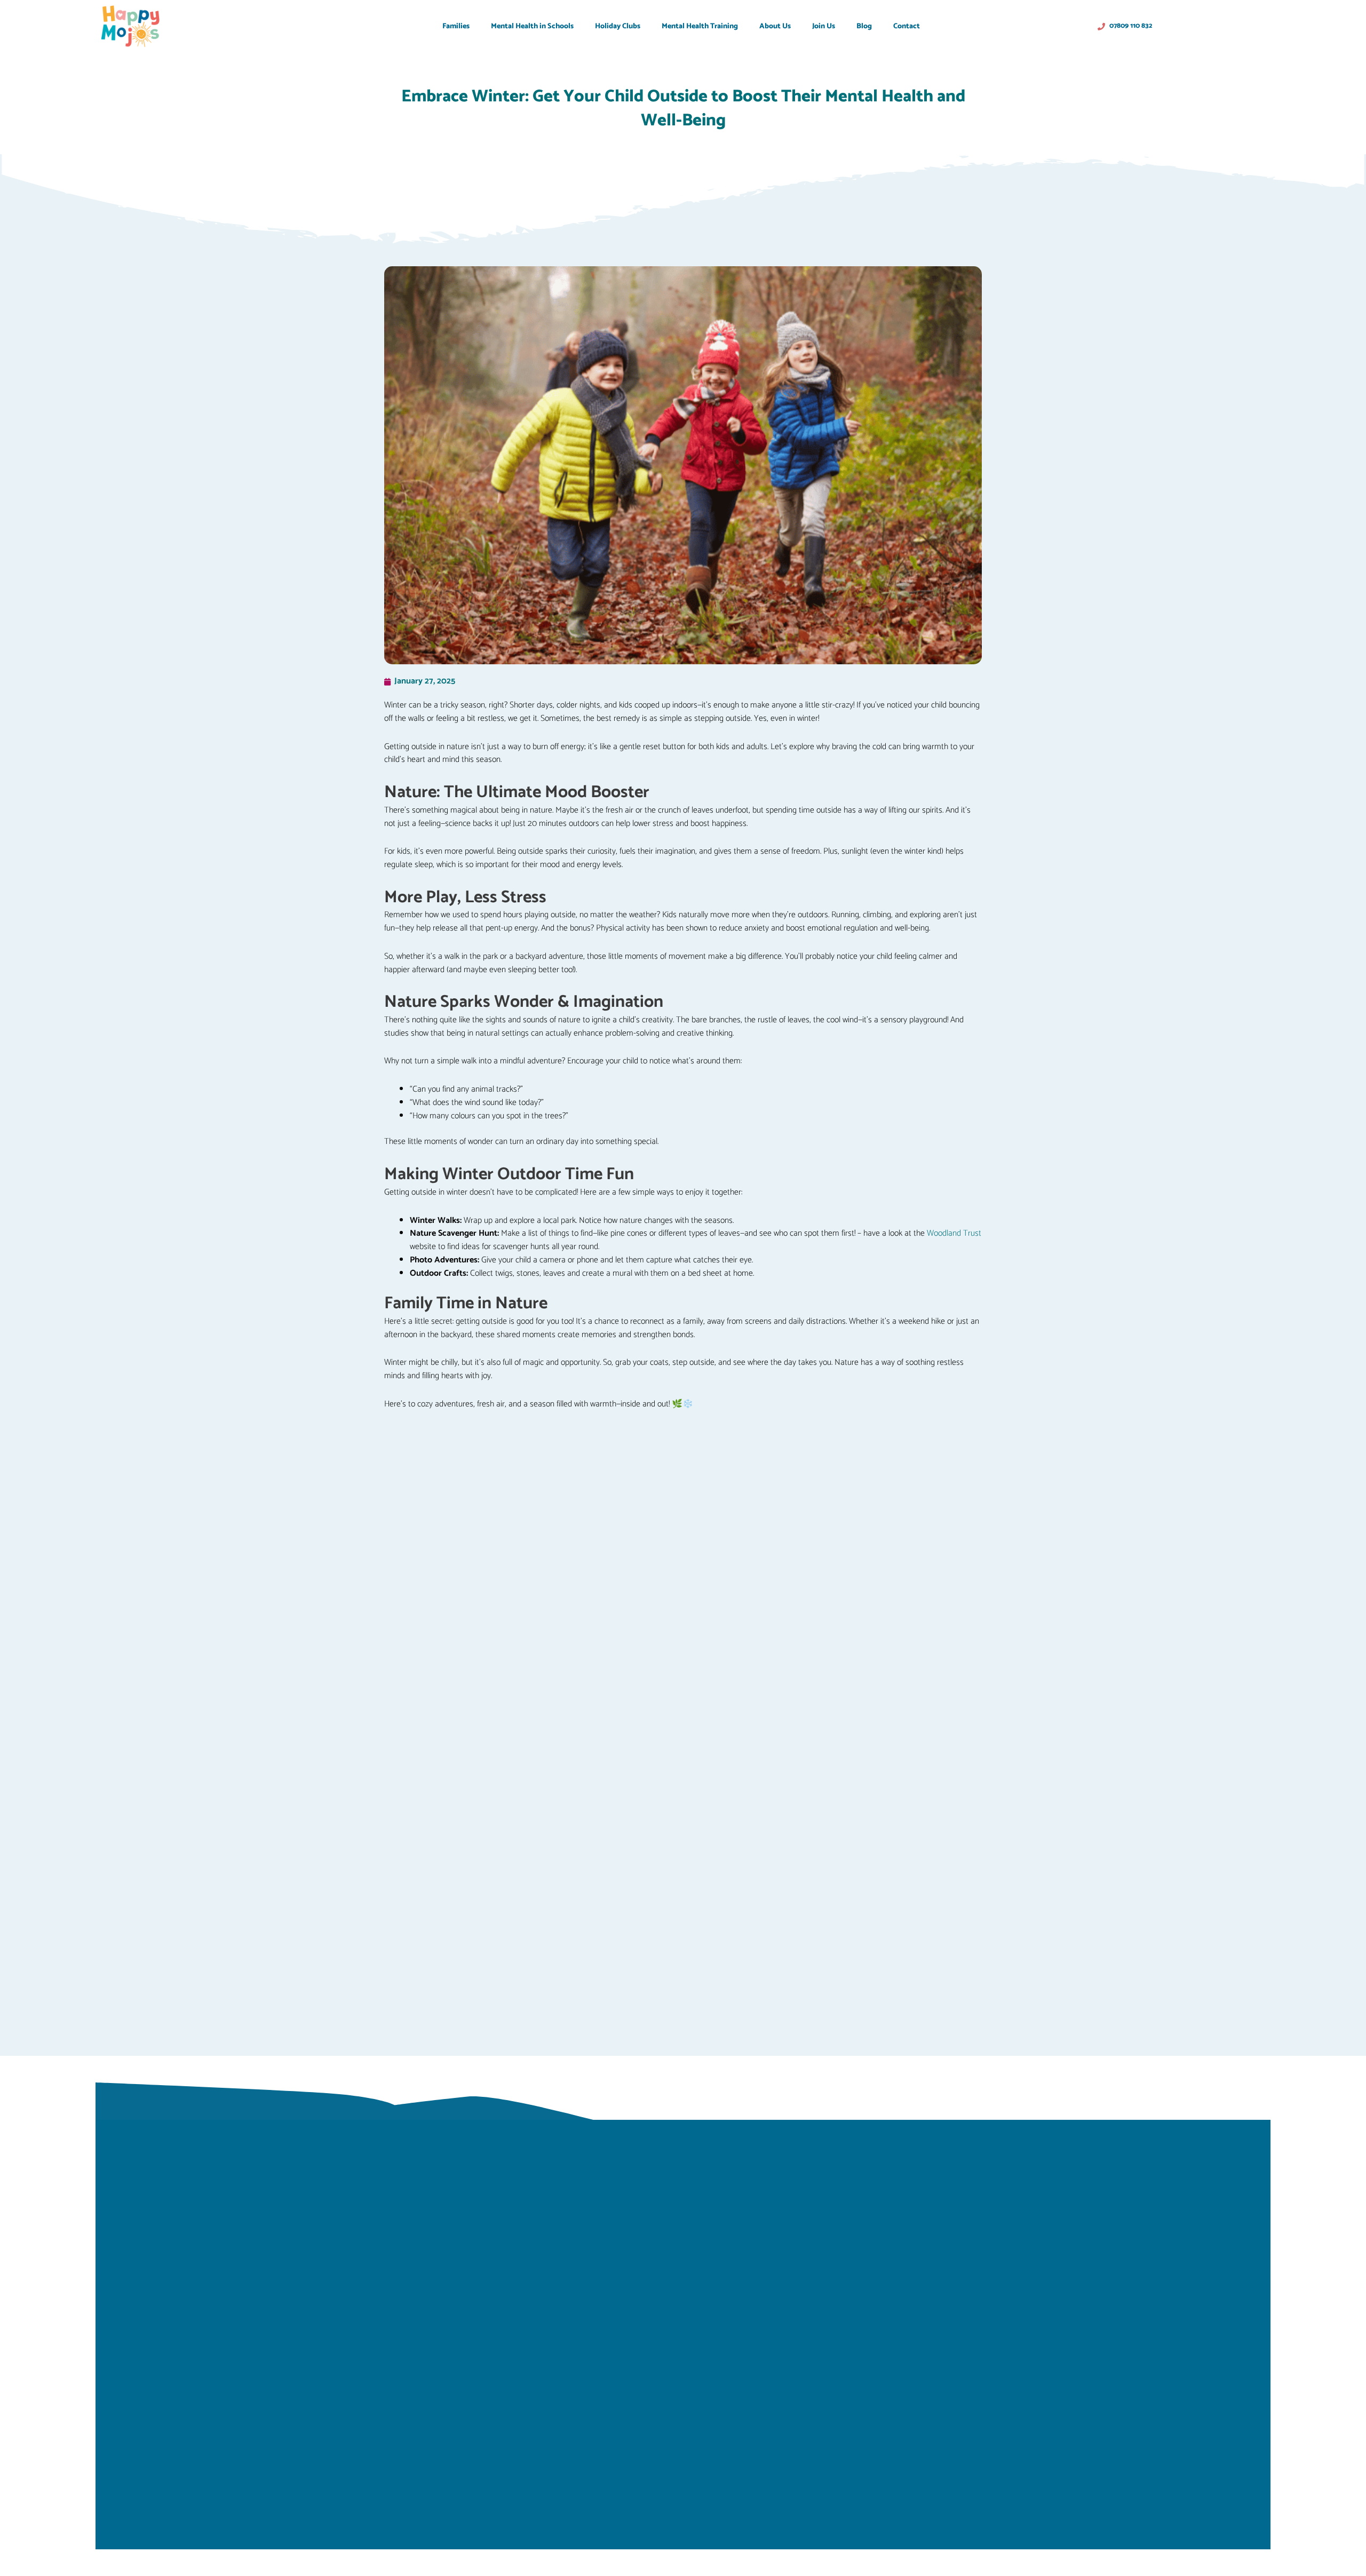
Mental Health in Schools (532, 26)
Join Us (824, 26)
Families (456, 26)
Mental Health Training (700, 26)
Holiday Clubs (618, 26)
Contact (907, 26)
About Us (775, 26)
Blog (864, 26)
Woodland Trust (954, 1233)
